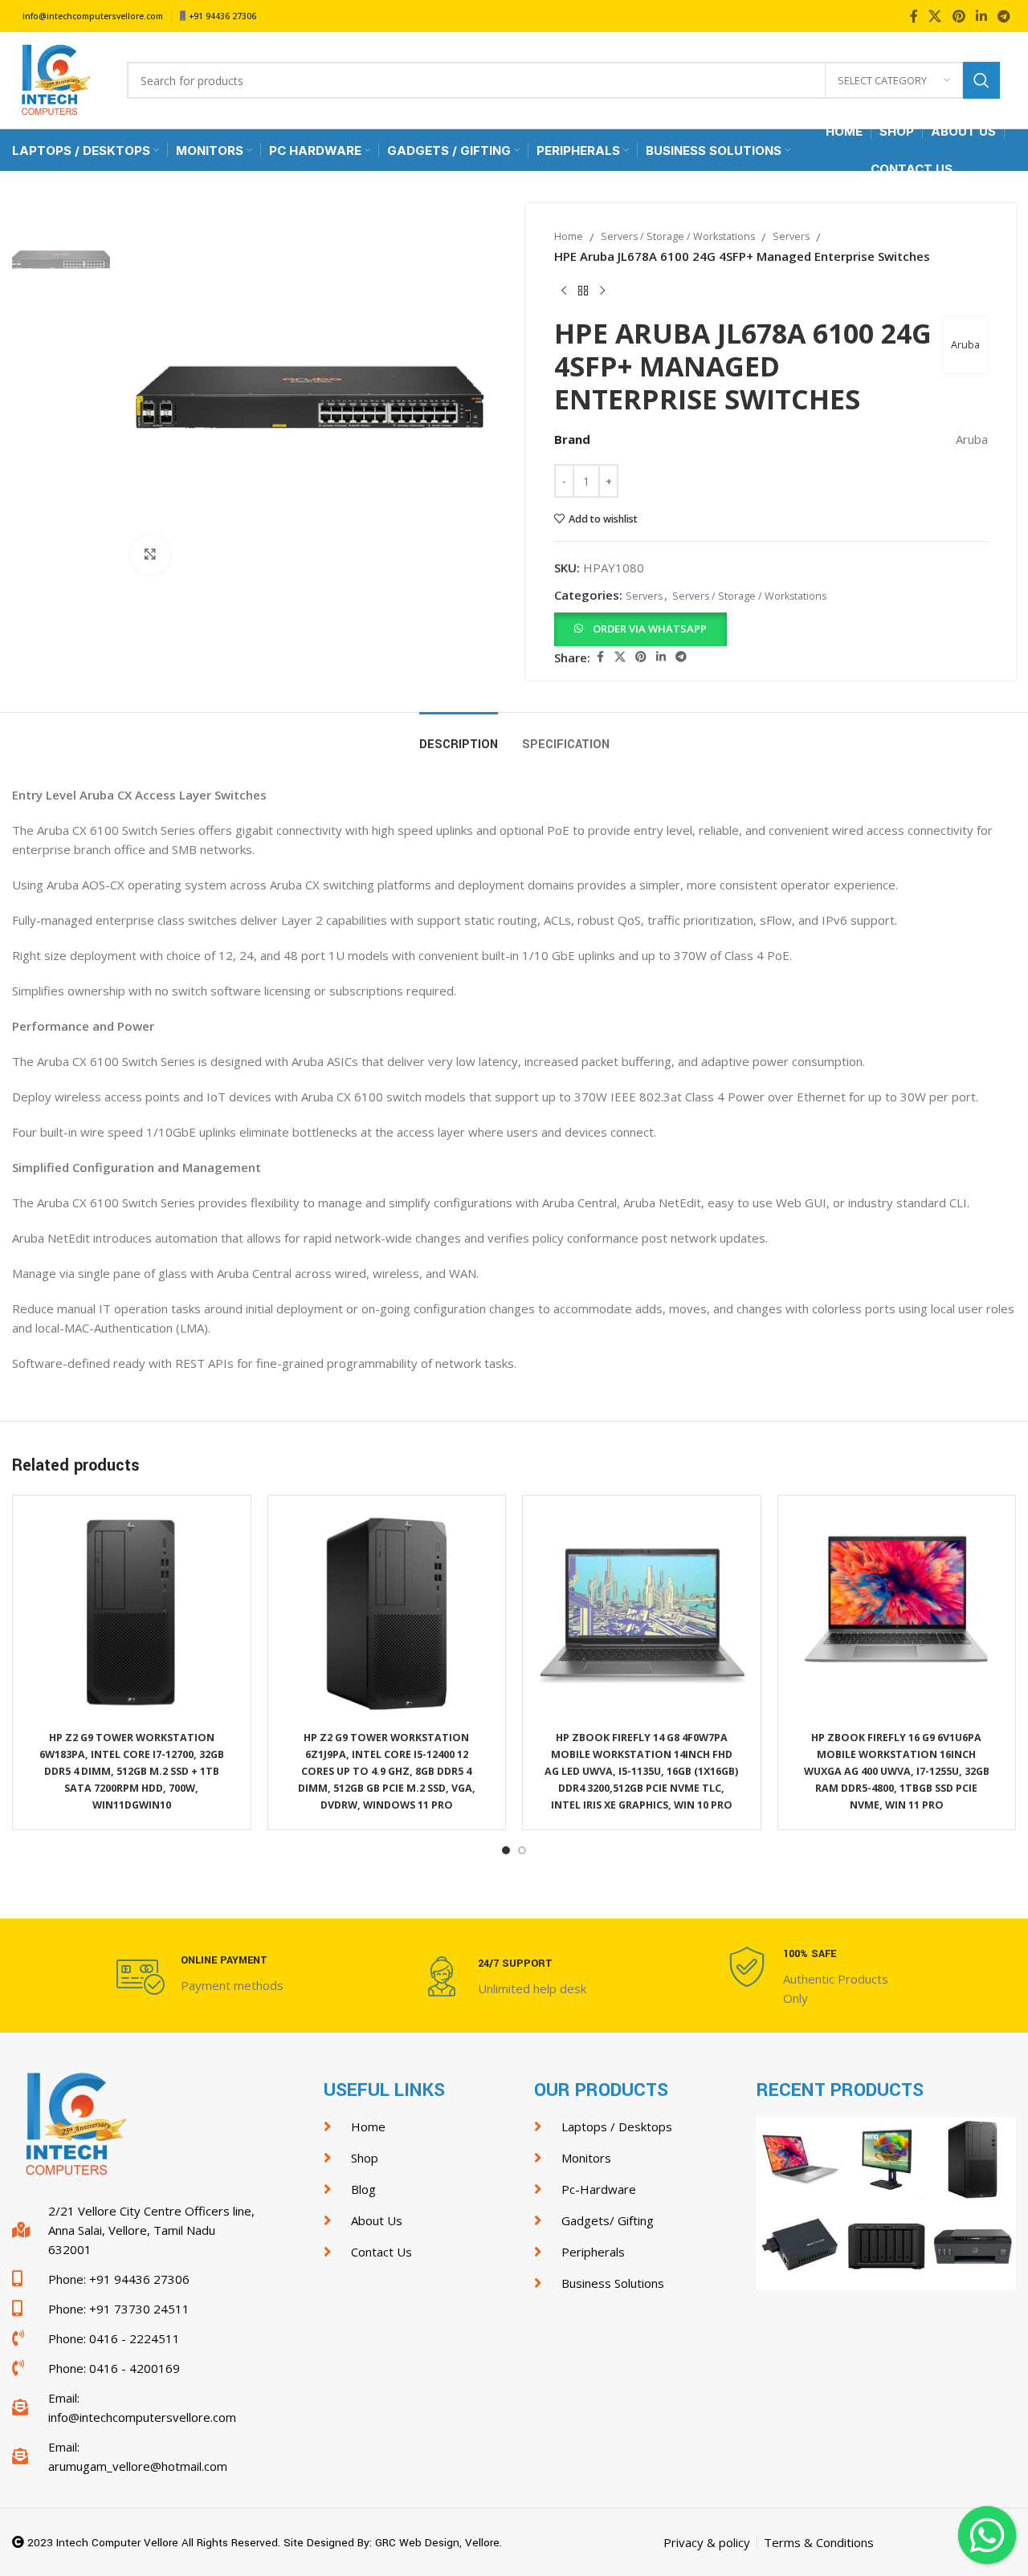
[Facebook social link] (914, 16)
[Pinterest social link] (959, 16)
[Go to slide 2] (522, 1850)
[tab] (459, 737)
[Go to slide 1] (506, 1850)
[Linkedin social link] (981, 16)
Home (569, 236)
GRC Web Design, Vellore (437, 2543)
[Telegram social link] (1004, 16)
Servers (791, 236)
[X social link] (935, 16)
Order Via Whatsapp (650, 629)
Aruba (965, 345)
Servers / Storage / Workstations (678, 236)
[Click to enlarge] (150, 555)
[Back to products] (583, 291)
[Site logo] (53, 79)
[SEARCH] (981, 80)
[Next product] (602, 291)
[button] (640, 628)
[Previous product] (564, 291)
